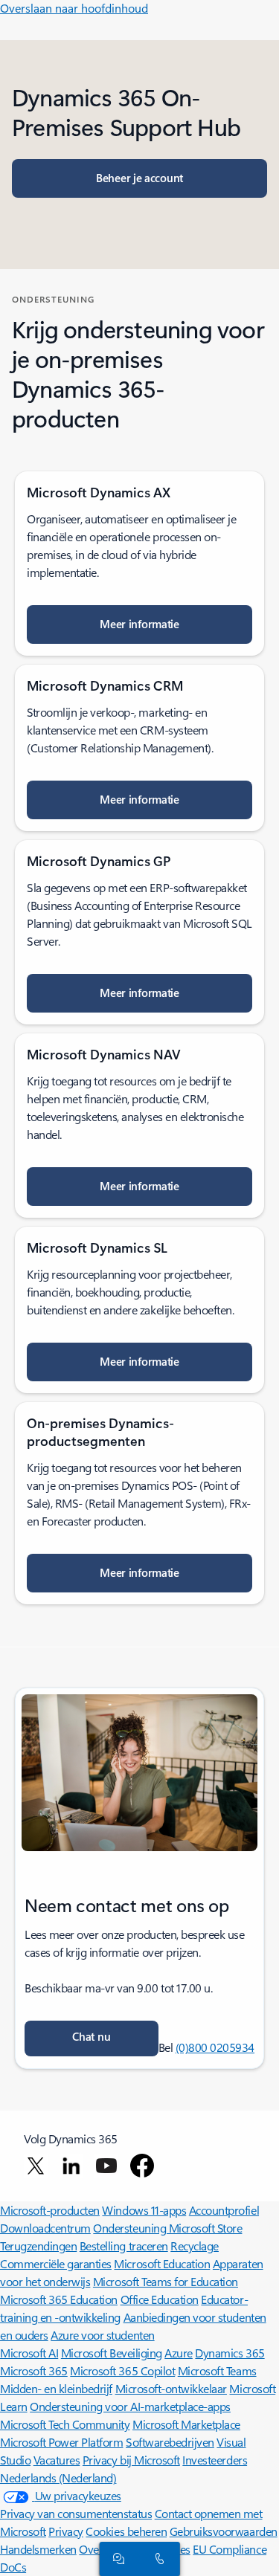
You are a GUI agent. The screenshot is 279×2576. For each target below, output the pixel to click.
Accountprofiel (224, 2210)
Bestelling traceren (124, 2246)
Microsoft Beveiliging (112, 2353)
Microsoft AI (29, 2353)
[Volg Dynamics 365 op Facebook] (142, 2166)
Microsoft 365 (34, 2370)
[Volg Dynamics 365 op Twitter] (36, 2166)
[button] (92, 2038)
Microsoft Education (162, 2263)
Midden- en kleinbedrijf (56, 2388)
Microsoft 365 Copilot (122, 2370)
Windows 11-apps (144, 2210)
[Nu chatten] (116, 2558)
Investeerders (215, 2460)
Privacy (66, 2531)
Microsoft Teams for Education (166, 2281)
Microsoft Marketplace (186, 2424)
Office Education (160, 2299)
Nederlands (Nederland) (58, 2477)
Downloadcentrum (45, 2228)
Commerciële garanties (56, 2263)
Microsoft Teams (217, 2370)
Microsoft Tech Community (65, 2424)
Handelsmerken (38, 2549)
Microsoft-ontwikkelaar (171, 2388)
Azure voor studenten (102, 2335)
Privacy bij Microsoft (131, 2460)
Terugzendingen (38, 2246)
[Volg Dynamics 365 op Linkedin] (71, 2166)
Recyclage (195, 2246)
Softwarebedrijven (170, 2442)
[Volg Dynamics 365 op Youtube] (106, 2166)
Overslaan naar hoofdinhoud (74, 8)
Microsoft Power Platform (61, 2442)
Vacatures (57, 2460)
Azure (179, 2353)
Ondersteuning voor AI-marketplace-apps (130, 2406)
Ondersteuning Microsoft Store (167, 2228)
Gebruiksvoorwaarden (224, 2531)
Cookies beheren (126, 2531)
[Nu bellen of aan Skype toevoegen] (157, 2558)
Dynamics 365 (230, 2353)
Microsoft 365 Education (59, 2299)
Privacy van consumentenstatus (76, 2513)
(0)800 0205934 (215, 2047)
